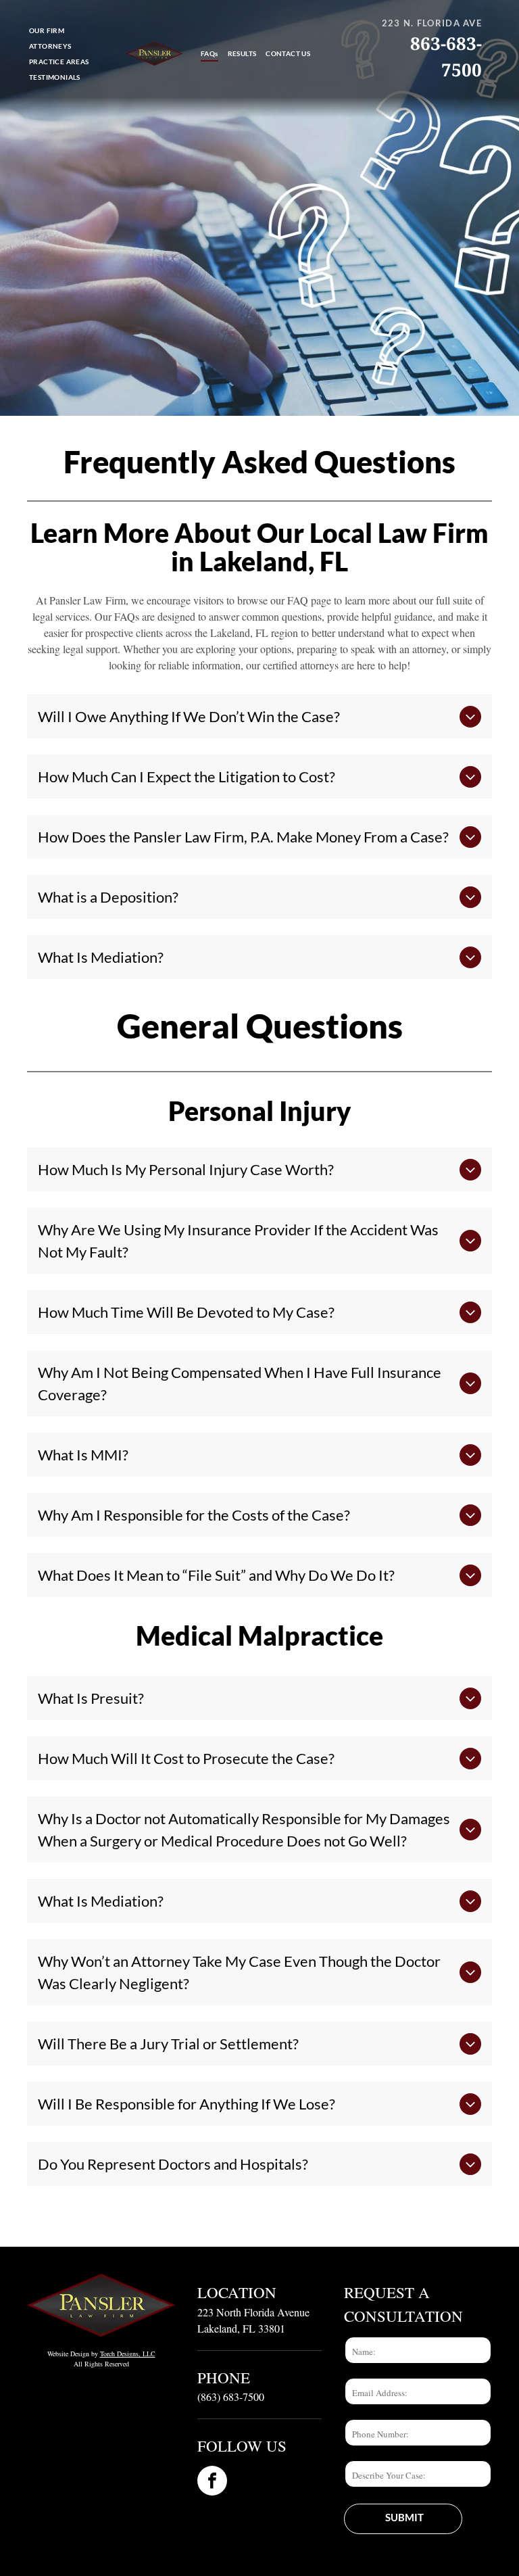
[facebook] (212, 2482)
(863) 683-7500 (231, 2396)
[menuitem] (47, 31)
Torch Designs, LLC (128, 2354)
